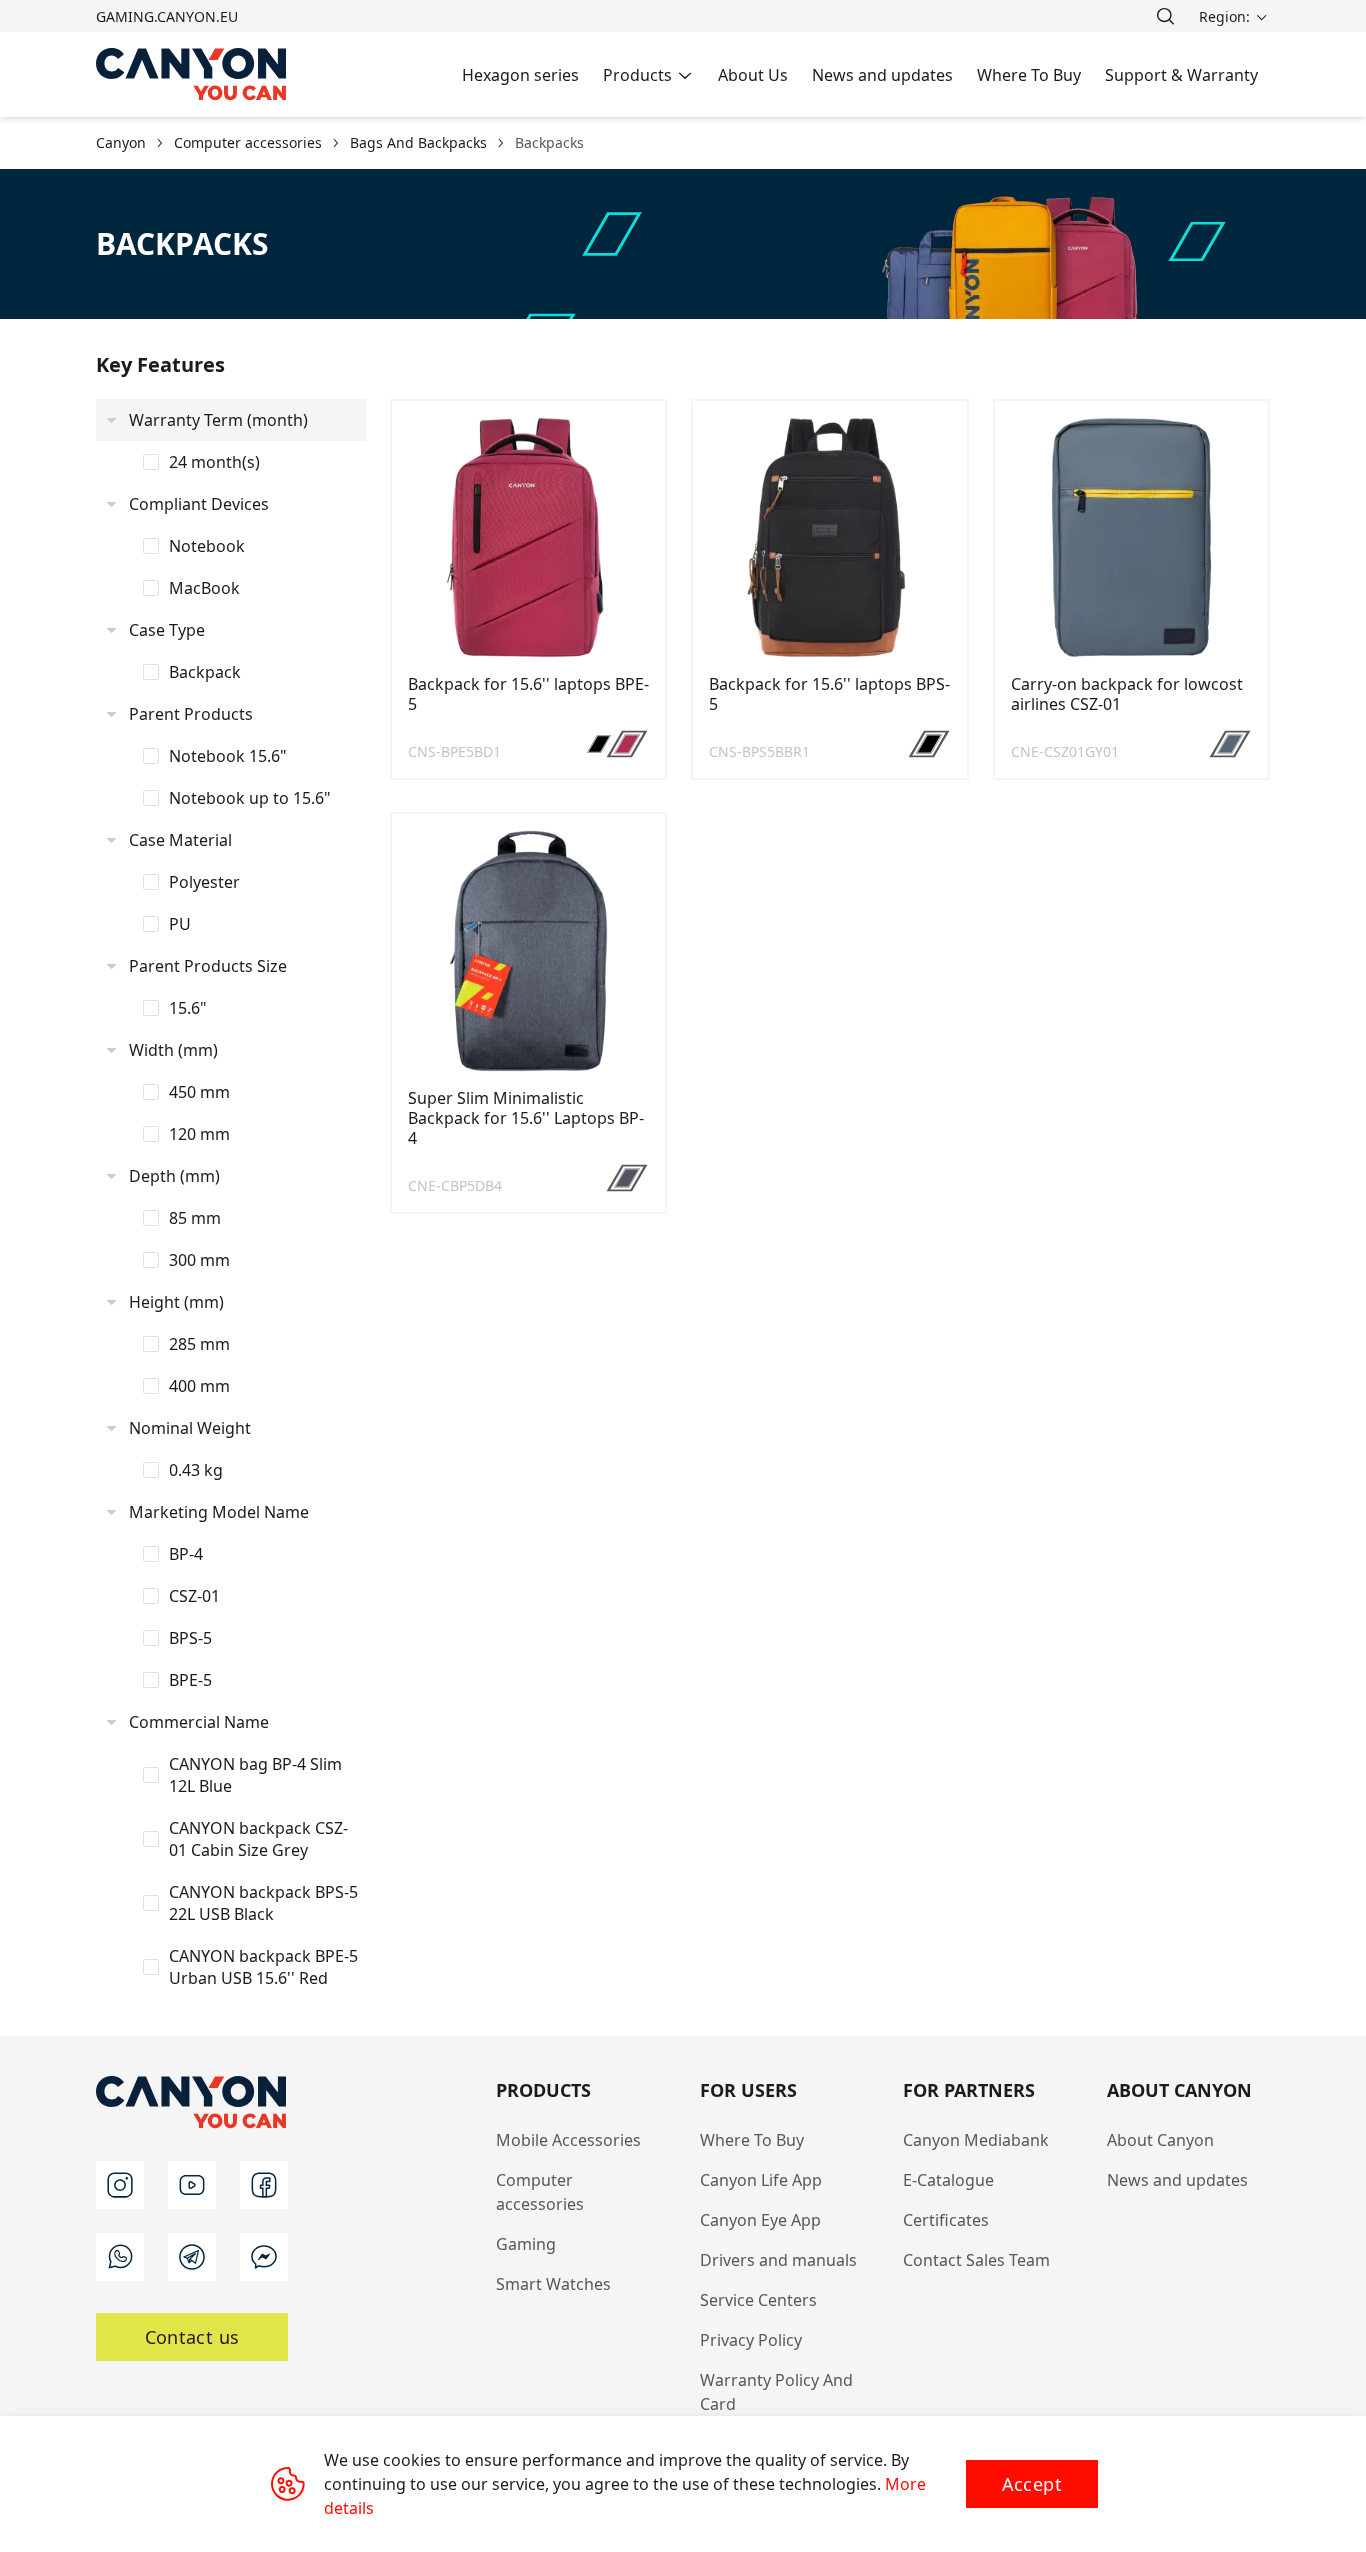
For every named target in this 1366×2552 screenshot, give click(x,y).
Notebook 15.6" (228, 756)
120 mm (199, 1134)
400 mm (199, 1386)
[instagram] (120, 2185)
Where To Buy (752, 2140)
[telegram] (192, 2257)
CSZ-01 (194, 1596)
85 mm (195, 1218)
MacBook (204, 588)
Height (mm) (176, 1302)
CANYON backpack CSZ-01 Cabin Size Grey (258, 1839)
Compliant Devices (199, 504)
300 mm (199, 1260)
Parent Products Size (208, 966)
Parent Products (191, 714)
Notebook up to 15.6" (250, 798)
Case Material (180, 840)
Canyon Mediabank (976, 2140)
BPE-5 (190, 1680)
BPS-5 (190, 1638)
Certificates (946, 2220)
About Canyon (1160, 2140)
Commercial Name (199, 1722)
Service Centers (758, 2300)
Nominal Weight (190, 1428)
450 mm (199, 1092)
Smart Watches (553, 2284)
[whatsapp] (120, 2257)
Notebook (207, 546)
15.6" (188, 1008)
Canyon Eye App (760, 2220)
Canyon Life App (761, 2180)
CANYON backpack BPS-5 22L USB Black (263, 1903)
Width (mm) (173, 1050)
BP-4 (186, 1554)
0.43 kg (196, 1470)
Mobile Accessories (568, 2140)
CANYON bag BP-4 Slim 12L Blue (255, 1775)
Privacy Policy (751, 2340)
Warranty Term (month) (218, 420)
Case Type (167, 630)
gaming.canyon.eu (167, 16)
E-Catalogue (948, 2180)
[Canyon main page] (192, 74)
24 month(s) (214, 462)
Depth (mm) (174, 1176)
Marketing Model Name (219, 1512)
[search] (1165, 16)
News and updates (1177, 2180)
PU (180, 924)
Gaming (526, 2244)
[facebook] (264, 2185)
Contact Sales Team (976, 2260)
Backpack (205, 672)
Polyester (204, 882)
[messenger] (264, 2257)
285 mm (199, 1344)
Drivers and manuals (778, 2260)
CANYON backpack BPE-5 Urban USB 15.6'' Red (263, 1967)
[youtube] (192, 2185)
